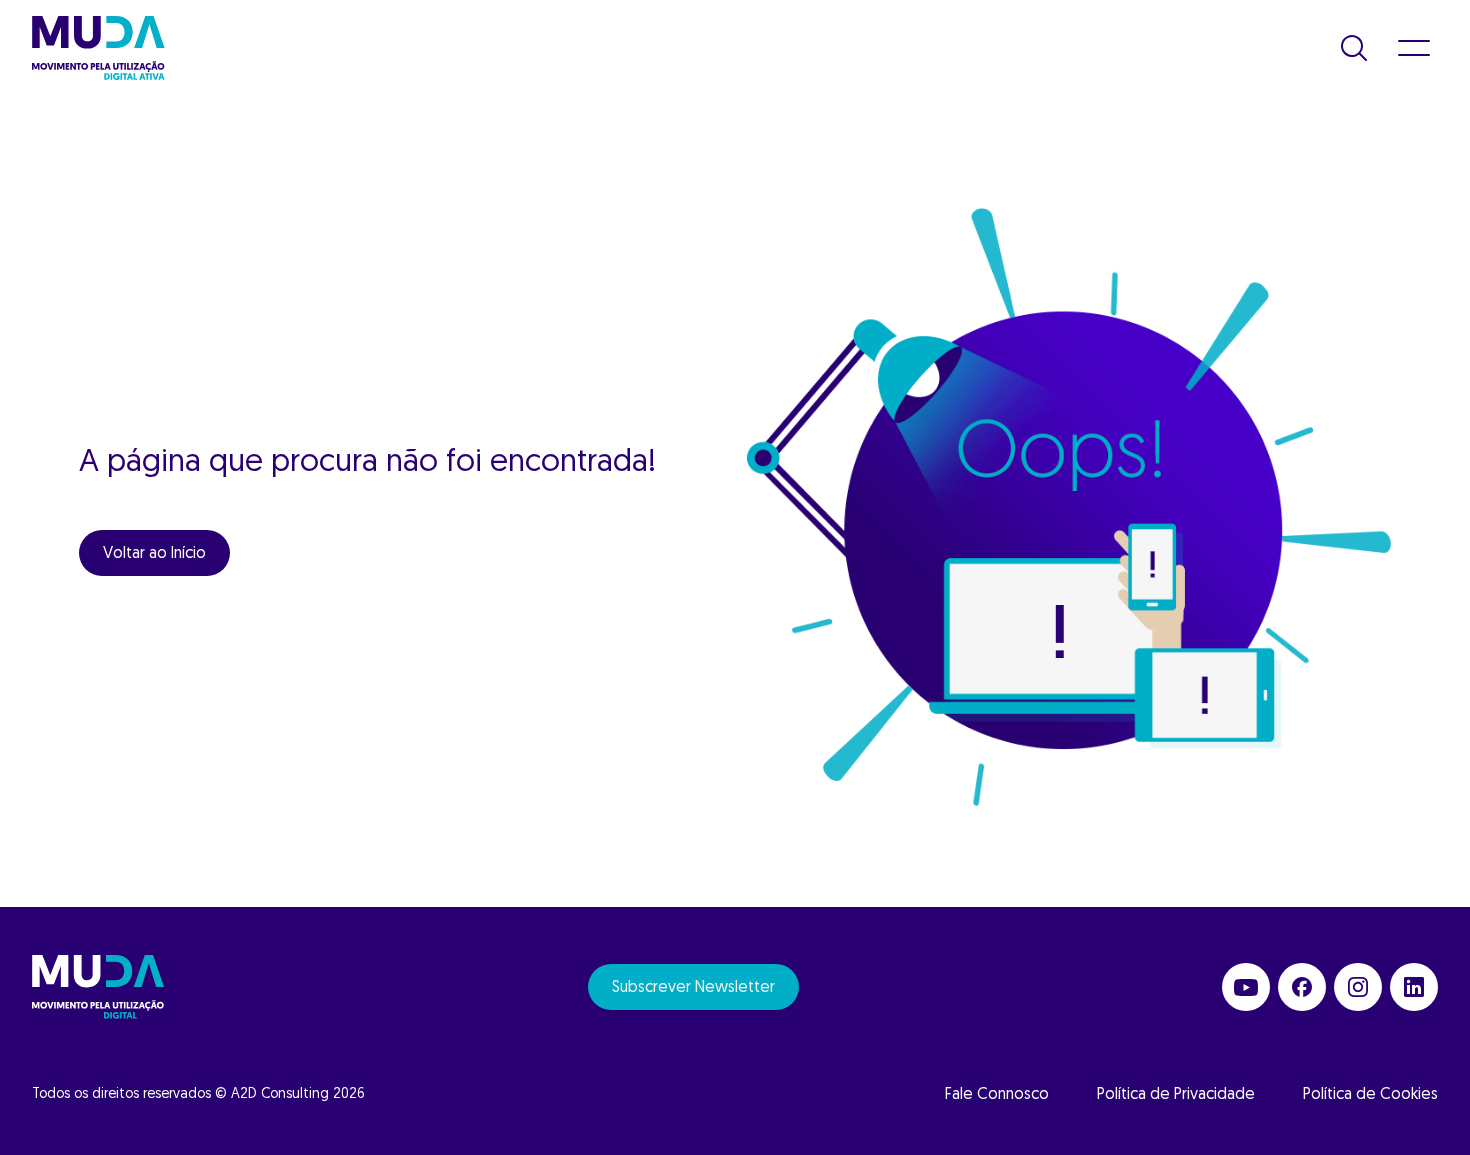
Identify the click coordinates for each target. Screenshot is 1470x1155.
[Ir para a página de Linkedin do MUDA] (1414, 987)
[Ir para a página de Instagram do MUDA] (1358, 987)
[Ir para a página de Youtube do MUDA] (1246, 987)
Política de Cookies (1370, 1095)
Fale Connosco (997, 1095)
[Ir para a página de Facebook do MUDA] (1302, 987)
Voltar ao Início (154, 554)
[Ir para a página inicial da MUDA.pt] (98, 48)
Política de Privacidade (1176, 1095)
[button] (1354, 48)
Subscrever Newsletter (693, 988)
